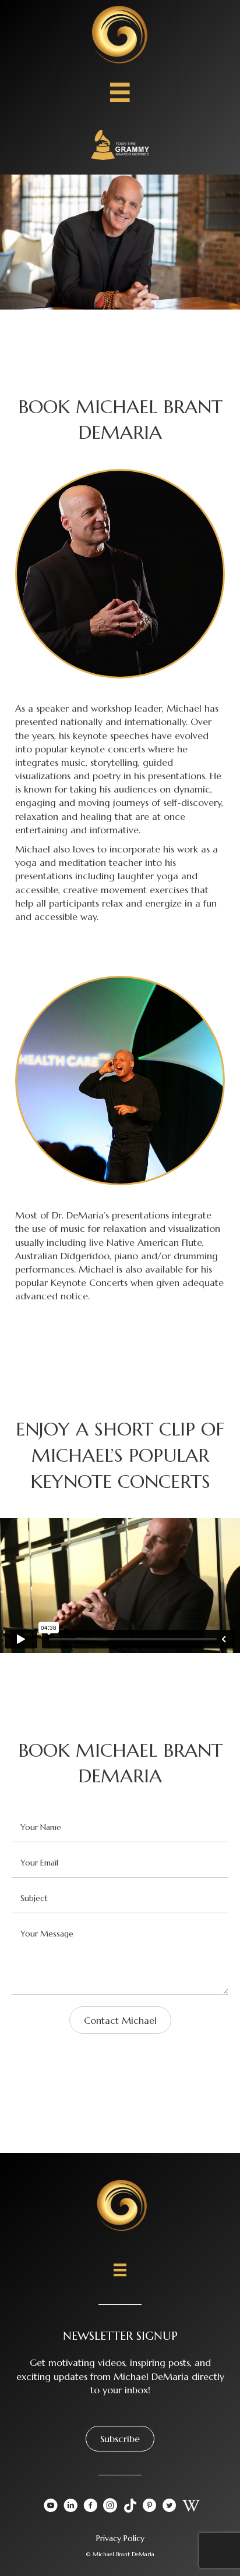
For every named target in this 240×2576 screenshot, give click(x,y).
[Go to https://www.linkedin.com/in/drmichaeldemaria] (70, 2507)
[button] (120, 2439)
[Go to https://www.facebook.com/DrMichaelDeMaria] (90, 2507)
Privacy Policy (120, 2538)
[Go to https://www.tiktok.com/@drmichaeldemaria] (130, 2506)
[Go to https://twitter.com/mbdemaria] (170, 2507)
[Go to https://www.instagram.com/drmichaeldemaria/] (110, 2507)
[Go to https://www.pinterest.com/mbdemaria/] (150, 2507)
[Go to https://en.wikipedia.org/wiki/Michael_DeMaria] (189, 2506)
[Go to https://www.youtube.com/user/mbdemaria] (51, 2507)
